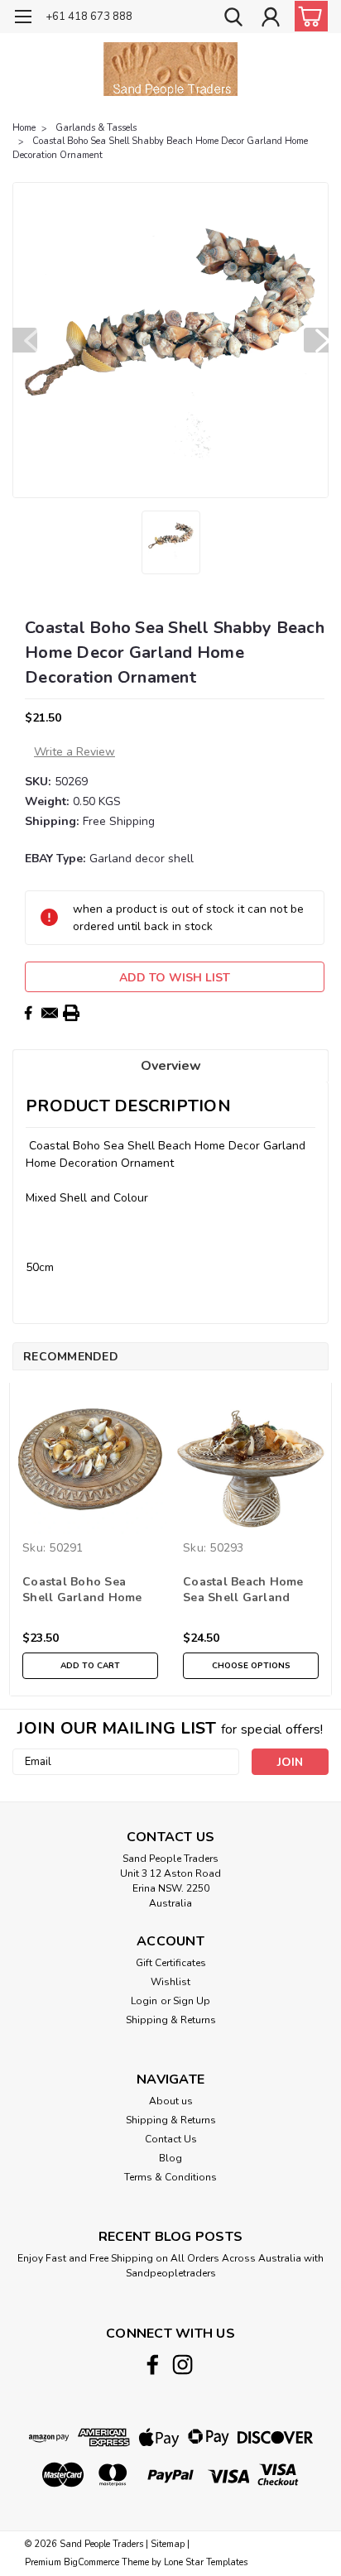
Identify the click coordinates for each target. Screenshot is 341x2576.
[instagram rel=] (183, 2365)
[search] (233, 19)
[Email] (50, 1013)
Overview (171, 1066)
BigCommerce (91, 2562)
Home (24, 128)
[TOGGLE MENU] (23, 19)
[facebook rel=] (153, 2365)
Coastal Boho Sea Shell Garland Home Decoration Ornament (86, 1590)
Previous (25, 340)
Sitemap (168, 2544)
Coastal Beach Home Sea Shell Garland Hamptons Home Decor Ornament (251, 1590)
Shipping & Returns (171, 2020)
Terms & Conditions (170, 2177)
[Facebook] (28, 1013)
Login (144, 2001)
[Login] (271, 19)
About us (171, 2101)
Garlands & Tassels (96, 128)
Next (316, 340)
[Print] (71, 1013)
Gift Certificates (171, 1963)
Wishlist (170, 1982)
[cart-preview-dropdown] (307, 16)
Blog (170, 2158)
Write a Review (74, 752)
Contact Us (171, 2139)
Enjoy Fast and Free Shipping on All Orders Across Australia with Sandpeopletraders (170, 2266)
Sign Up (192, 2001)
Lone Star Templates (206, 2562)
